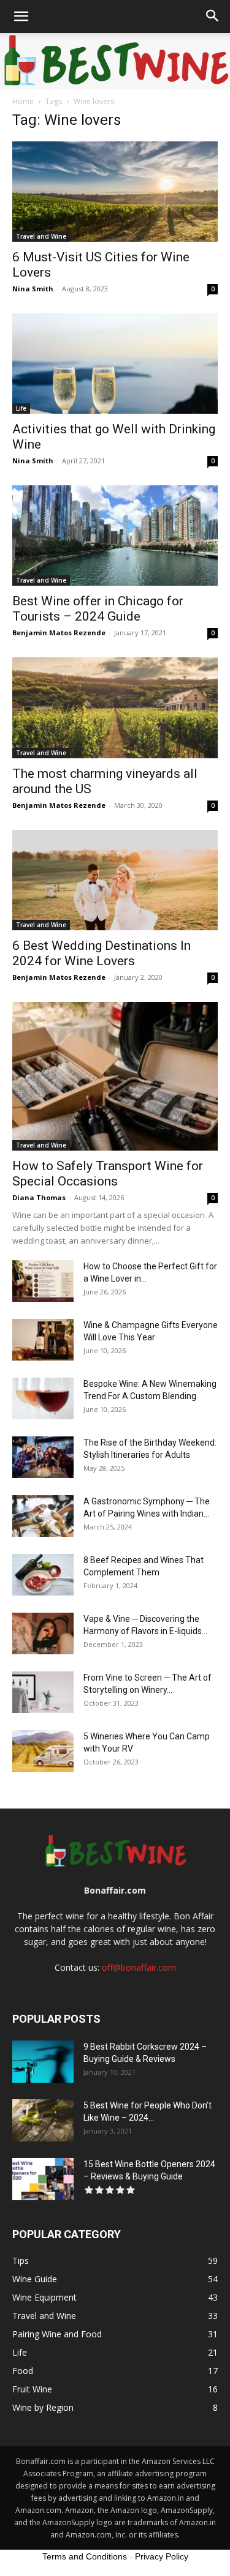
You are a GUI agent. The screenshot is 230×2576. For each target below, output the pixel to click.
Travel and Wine (41, 236)
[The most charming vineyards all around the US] (115, 707)
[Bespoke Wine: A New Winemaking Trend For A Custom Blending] (43, 1399)
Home (23, 101)
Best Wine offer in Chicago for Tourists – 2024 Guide (98, 609)
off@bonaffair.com (139, 1967)
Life (21, 408)
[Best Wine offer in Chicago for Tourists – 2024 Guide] (115, 536)
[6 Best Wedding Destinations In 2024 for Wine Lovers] (115, 880)
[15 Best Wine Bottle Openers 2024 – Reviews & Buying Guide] (43, 2179)
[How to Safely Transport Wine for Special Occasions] (115, 1076)
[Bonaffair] (115, 61)
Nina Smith (33, 289)
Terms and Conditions (85, 2556)
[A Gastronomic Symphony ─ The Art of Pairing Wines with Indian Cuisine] (43, 1516)
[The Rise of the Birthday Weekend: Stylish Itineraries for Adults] (43, 1458)
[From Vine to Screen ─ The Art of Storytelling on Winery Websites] (43, 1693)
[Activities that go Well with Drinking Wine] (115, 364)
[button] (21, 17)
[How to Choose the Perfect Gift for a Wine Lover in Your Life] (43, 1281)
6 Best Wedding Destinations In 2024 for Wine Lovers (102, 953)
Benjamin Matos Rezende (59, 633)
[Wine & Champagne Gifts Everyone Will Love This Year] (43, 1340)
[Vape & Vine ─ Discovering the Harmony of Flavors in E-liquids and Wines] (43, 1634)
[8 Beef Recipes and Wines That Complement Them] (43, 1575)
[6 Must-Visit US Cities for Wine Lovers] (115, 192)
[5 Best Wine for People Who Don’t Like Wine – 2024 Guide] (43, 2120)
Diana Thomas (39, 1197)
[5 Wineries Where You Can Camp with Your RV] (43, 1751)
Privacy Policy (162, 2556)
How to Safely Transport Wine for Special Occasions (108, 1174)
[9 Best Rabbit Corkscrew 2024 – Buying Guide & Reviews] (43, 2062)
